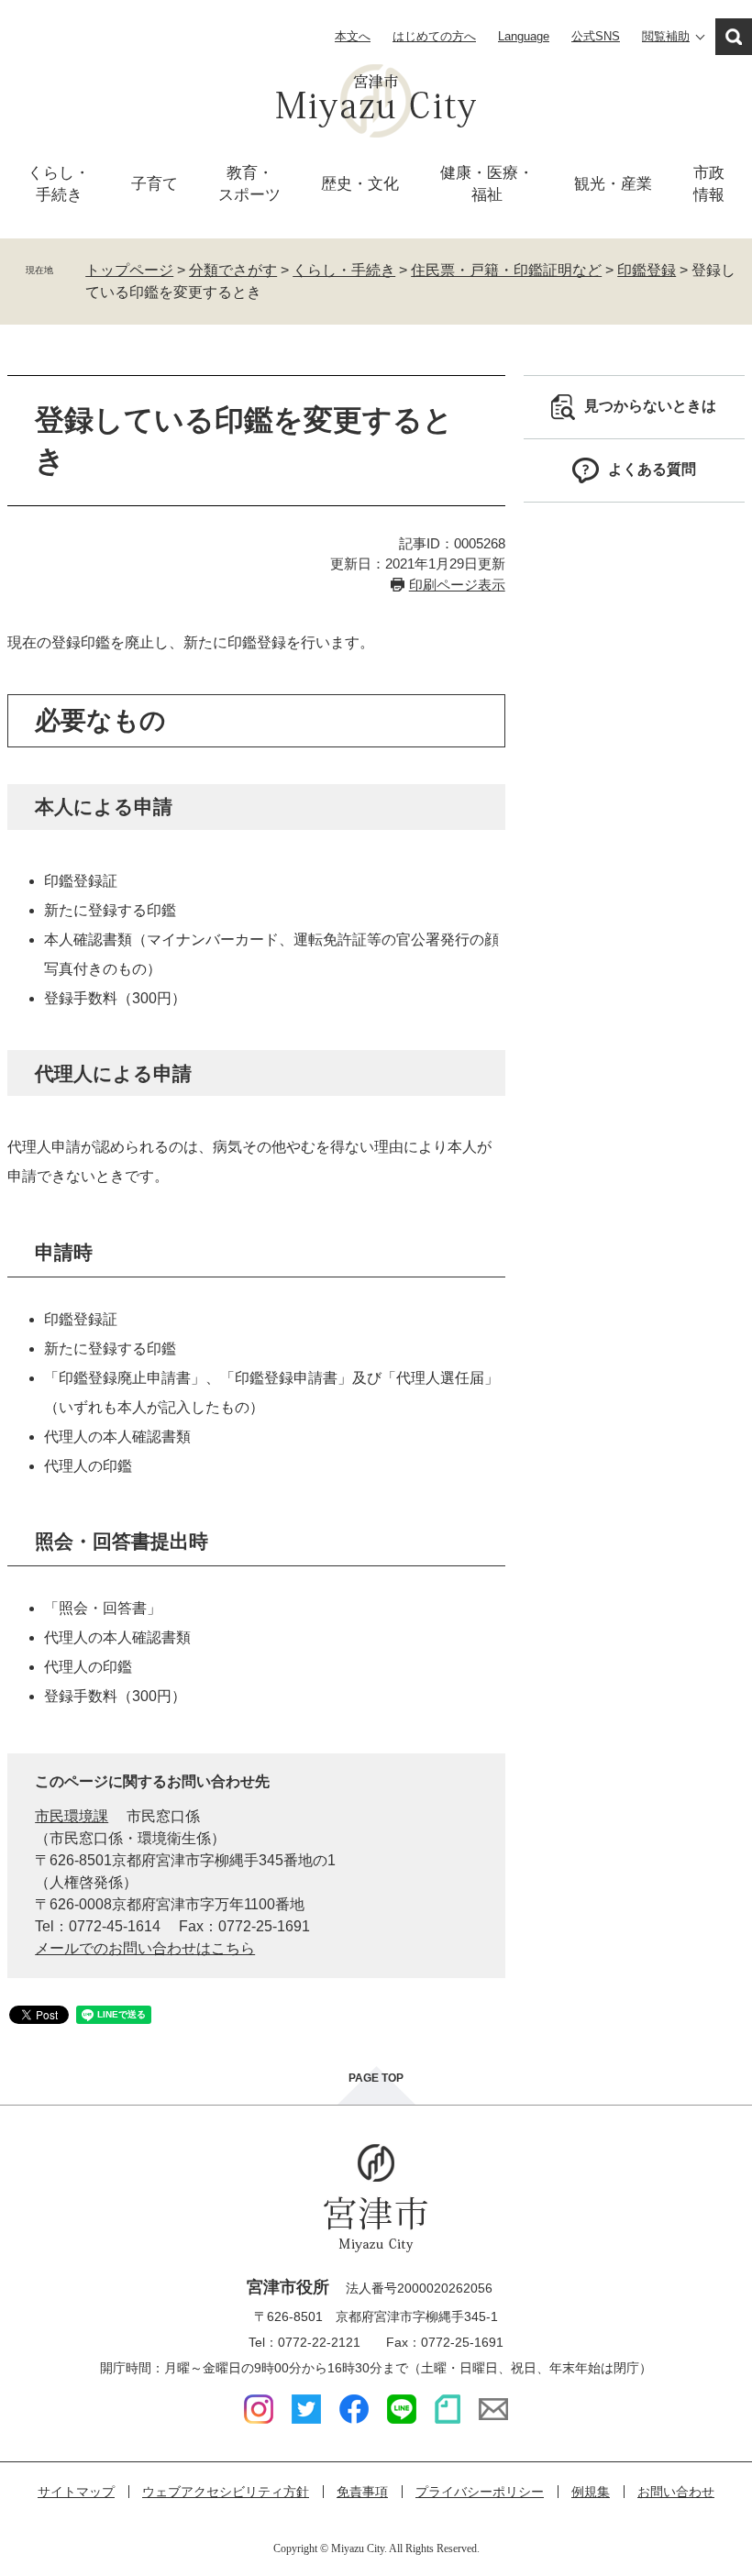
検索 (734, 37)
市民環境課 (72, 1816)
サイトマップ (76, 2492)
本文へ (353, 36)
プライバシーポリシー (480, 2492)
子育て (155, 184)
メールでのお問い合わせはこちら (145, 1948)
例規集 (591, 2492)
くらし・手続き (344, 270)
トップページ (129, 270)
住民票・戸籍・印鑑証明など (506, 270)
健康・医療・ (487, 184)
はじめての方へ (434, 36)
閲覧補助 (666, 36)
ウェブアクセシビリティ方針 (226, 2492)
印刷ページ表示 (457, 585)
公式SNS (596, 36)
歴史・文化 (360, 184)
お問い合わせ (676, 2492)
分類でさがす (233, 270)
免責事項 (362, 2492)
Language (524, 36)
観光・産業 (613, 184)
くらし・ (59, 184)
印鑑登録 (647, 270)
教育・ (249, 184)
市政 (709, 184)
